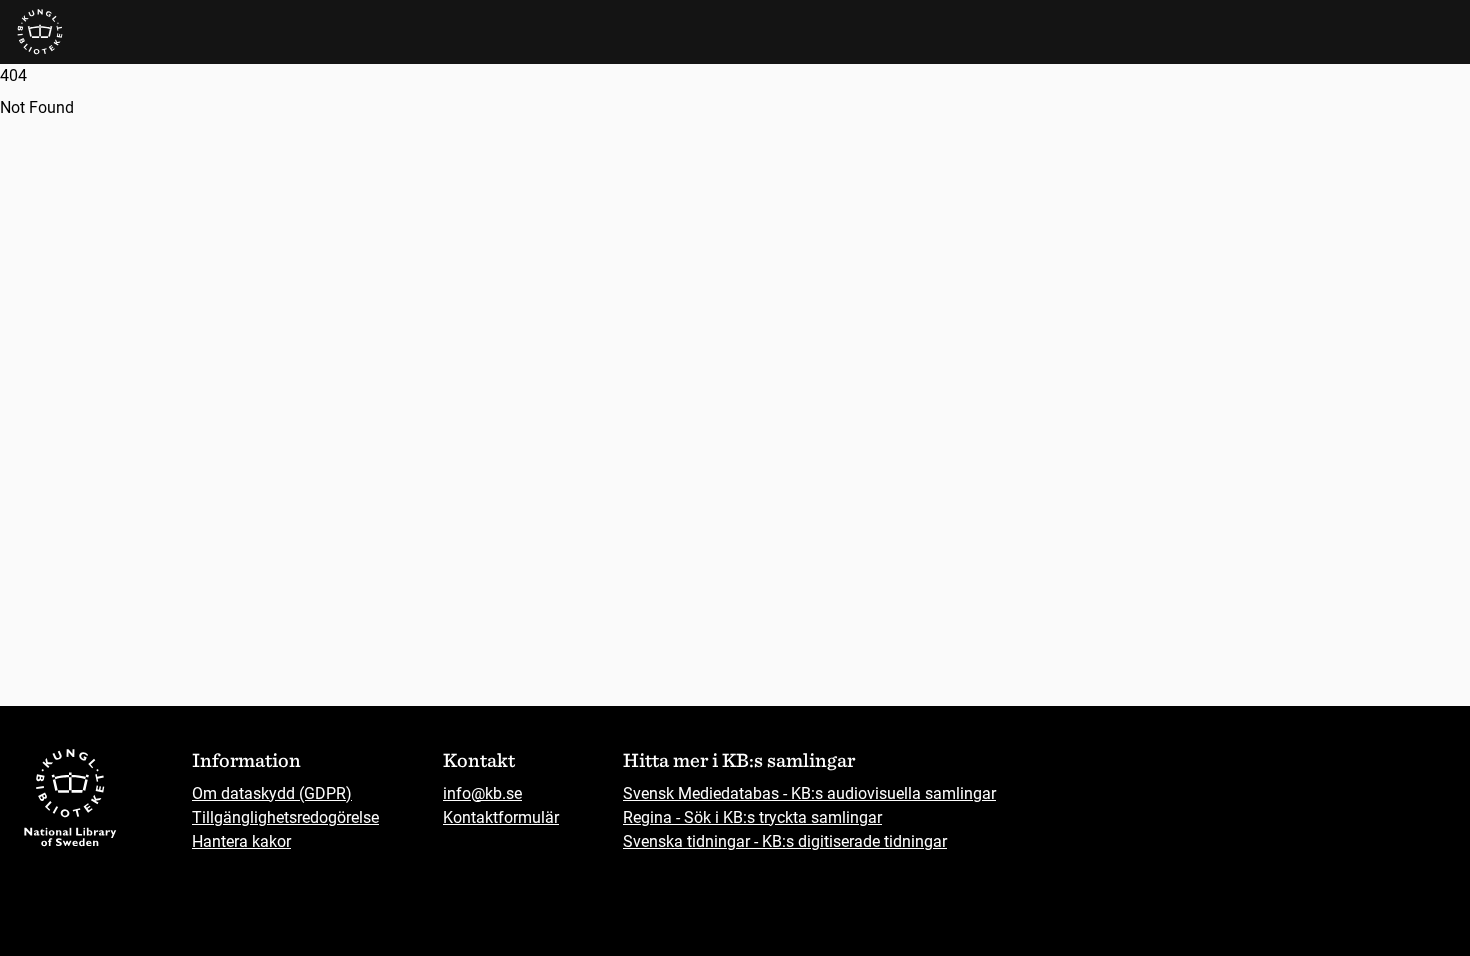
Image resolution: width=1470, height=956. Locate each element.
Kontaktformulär (501, 817)
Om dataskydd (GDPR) (272, 793)
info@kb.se (482, 793)
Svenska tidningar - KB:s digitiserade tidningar (785, 841)
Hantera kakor (241, 841)
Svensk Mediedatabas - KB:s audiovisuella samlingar (809, 793)
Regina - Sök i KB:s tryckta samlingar (752, 817)
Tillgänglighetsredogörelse (285, 817)
